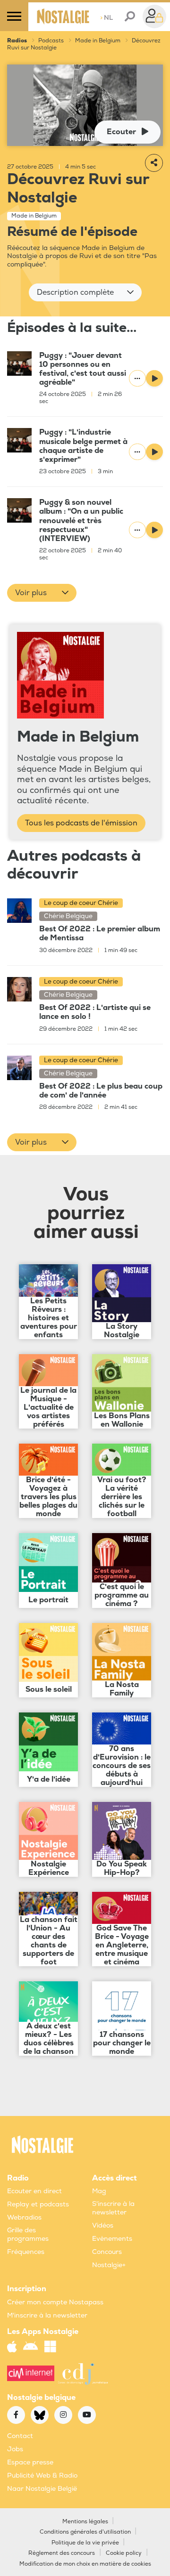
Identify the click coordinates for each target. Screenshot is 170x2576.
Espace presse (30, 2462)
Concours (107, 2252)
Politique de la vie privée (85, 2543)
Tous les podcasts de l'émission (81, 823)
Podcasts (51, 41)
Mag (99, 2191)
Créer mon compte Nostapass (55, 2302)
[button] (85, 292)
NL (106, 18)
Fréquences (26, 2252)
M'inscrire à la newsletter (47, 2315)
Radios (17, 41)
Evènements (112, 2239)
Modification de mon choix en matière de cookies (85, 2564)
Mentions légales (85, 2522)
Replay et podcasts (38, 2204)
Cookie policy (124, 2553)
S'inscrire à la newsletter (113, 2208)
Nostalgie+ (109, 2265)
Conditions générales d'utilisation (85, 2532)
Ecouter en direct (34, 2191)
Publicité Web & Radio (42, 2475)
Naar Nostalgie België (42, 2489)
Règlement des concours (62, 2553)
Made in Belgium (98, 41)
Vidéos (103, 2225)
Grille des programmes (28, 2234)
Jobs (15, 2449)
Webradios (24, 2217)
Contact (20, 2436)
